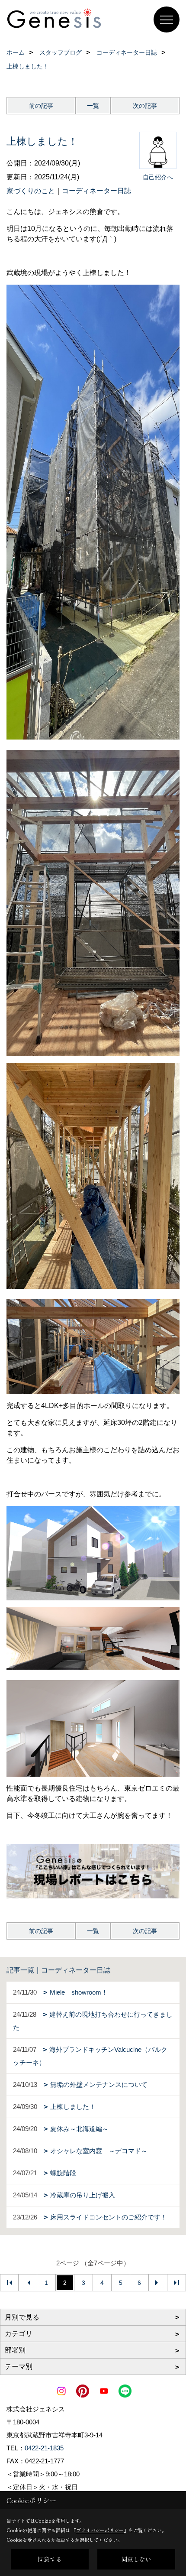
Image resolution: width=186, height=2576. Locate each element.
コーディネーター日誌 (96, 191)
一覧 (93, 106)
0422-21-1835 (44, 2448)
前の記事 (41, 106)
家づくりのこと (31, 191)
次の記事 (145, 106)
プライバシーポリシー (100, 2530)
